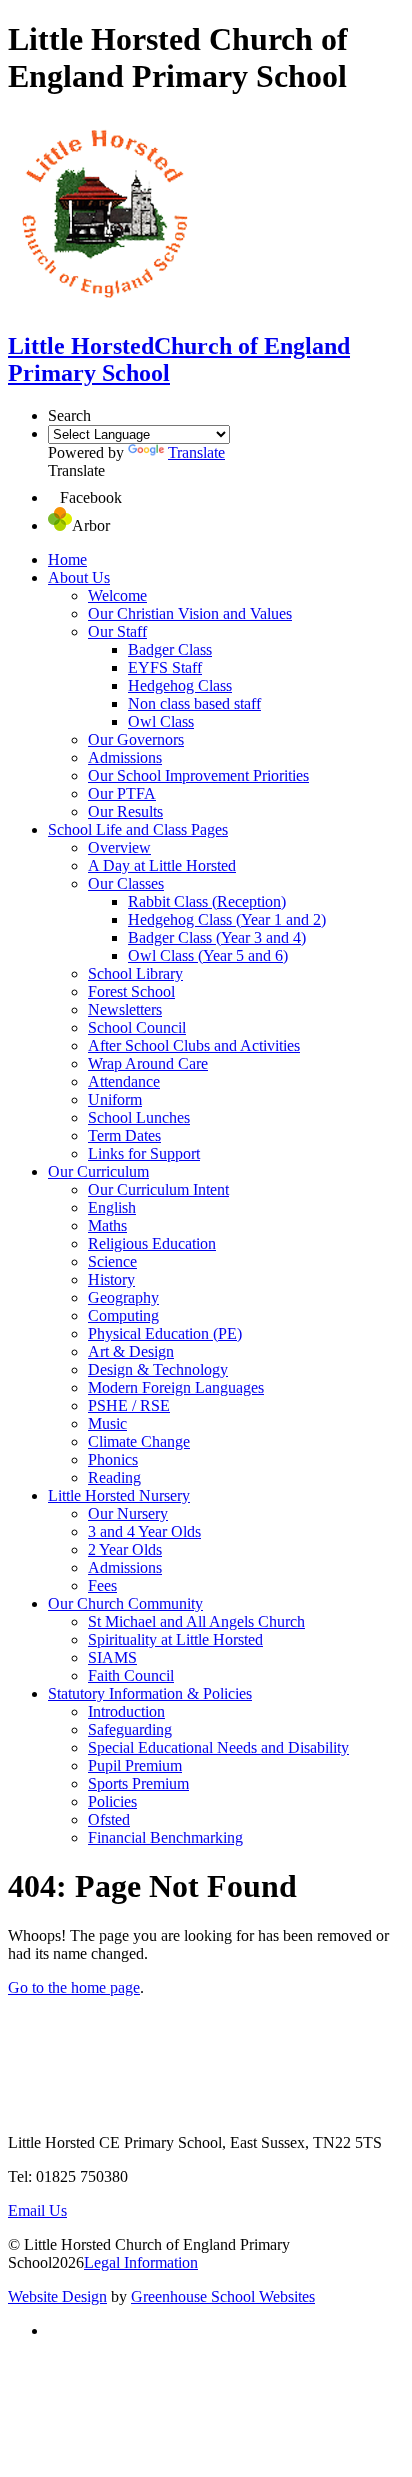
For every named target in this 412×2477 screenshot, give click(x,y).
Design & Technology (158, 1369)
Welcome (117, 595)
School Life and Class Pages (138, 829)
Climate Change (139, 1441)
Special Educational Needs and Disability (218, 1747)
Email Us (37, 2210)
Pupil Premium (135, 1765)
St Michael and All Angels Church (196, 1621)
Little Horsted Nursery (119, 1495)
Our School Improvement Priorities (198, 775)
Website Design (57, 2296)
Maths (107, 1225)
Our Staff (117, 631)
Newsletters (125, 1009)
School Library (135, 973)
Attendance (124, 1081)
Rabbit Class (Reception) (207, 901)
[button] (54, 497)
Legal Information (141, 2262)
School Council (137, 1027)
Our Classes (126, 883)
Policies (112, 1801)
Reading (114, 1477)
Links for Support (144, 1153)
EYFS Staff (165, 667)
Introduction (126, 1711)
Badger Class (170, 649)
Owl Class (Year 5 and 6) (208, 955)
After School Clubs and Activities (194, 1045)
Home (67, 559)
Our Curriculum (98, 1171)
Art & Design (131, 1351)
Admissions (125, 757)
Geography (123, 1297)
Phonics (113, 1459)
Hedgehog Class (180, 685)
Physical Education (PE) (165, 1333)
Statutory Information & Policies (150, 1693)
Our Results (125, 811)
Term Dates (124, 1135)
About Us (79, 577)
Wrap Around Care (148, 1063)
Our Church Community (125, 1603)
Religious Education (152, 1243)
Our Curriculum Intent (158, 1189)
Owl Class (161, 721)
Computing (123, 1315)
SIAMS (112, 1657)
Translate (196, 452)
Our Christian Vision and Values (190, 613)
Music (107, 1423)
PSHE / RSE (129, 1405)
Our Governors (136, 739)
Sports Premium (138, 1783)
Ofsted (109, 1819)
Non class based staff (194, 703)
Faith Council (131, 1675)
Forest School (131, 991)
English (112, 1207)
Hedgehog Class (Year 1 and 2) (227, 919)
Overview (119, 847)
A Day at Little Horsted (162, 865)
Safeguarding (130, 1729)
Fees (102, 1585)
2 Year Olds (125, 1549)
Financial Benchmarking (165, 1837)
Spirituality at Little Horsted (175, 1639)
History (111, 1279)
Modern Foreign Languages (176, 1387)
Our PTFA (122, 793)
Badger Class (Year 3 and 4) (217, 937)
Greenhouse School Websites (223, 2296)
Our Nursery (128, 1513)
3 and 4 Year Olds (144, 1531)
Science (112, 1261)
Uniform (115, 1099)
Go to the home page (74, 1987)
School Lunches (139, 1117)
